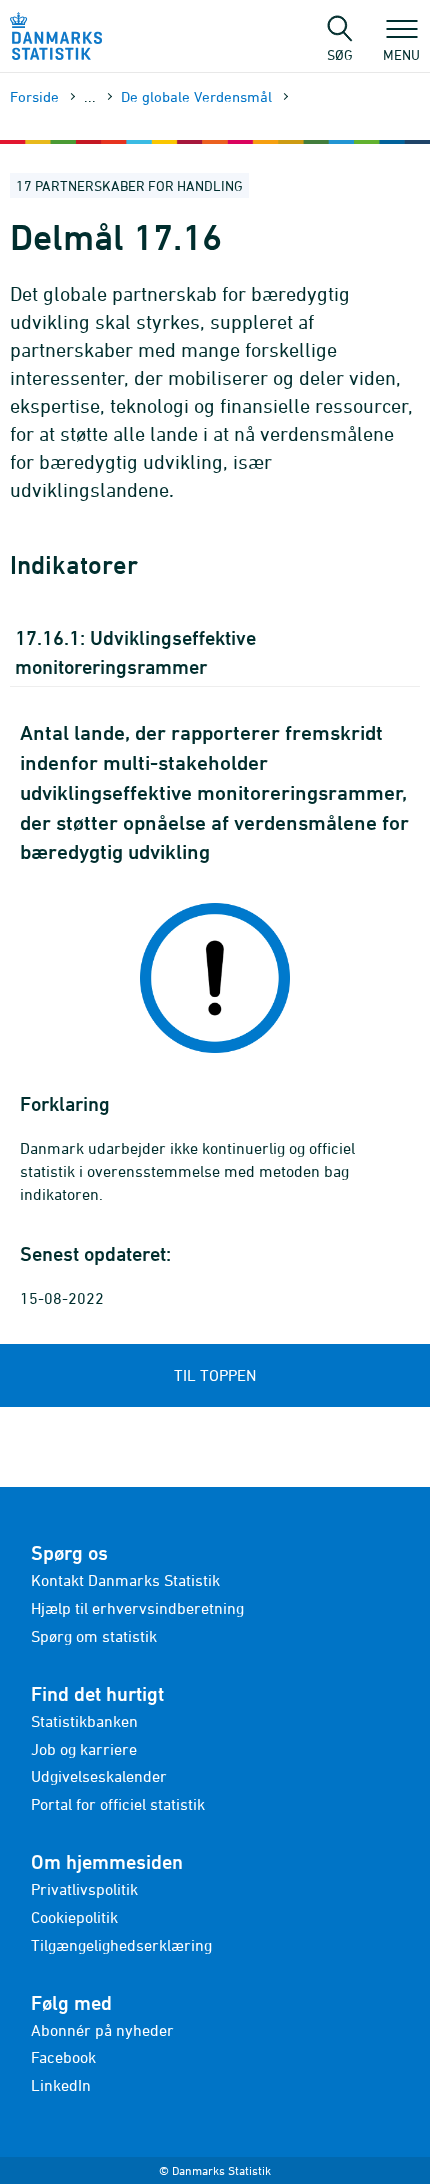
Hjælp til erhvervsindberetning (137, 1608)
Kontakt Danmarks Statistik (125, 1580)
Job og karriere (84, 1749)
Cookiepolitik (74, 1917)
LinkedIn (61, 2085)
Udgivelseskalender (99, 1776)
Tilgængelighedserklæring (121, 1945)
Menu (401, 54)
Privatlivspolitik (84, 1889)
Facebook (63, 2057)
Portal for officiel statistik (118, 1804)
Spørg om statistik (94, 1636)
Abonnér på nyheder (102, 2030)
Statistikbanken (84, 1721)
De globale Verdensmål (196, 96)
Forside (34, 96)
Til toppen (215, 1375)
